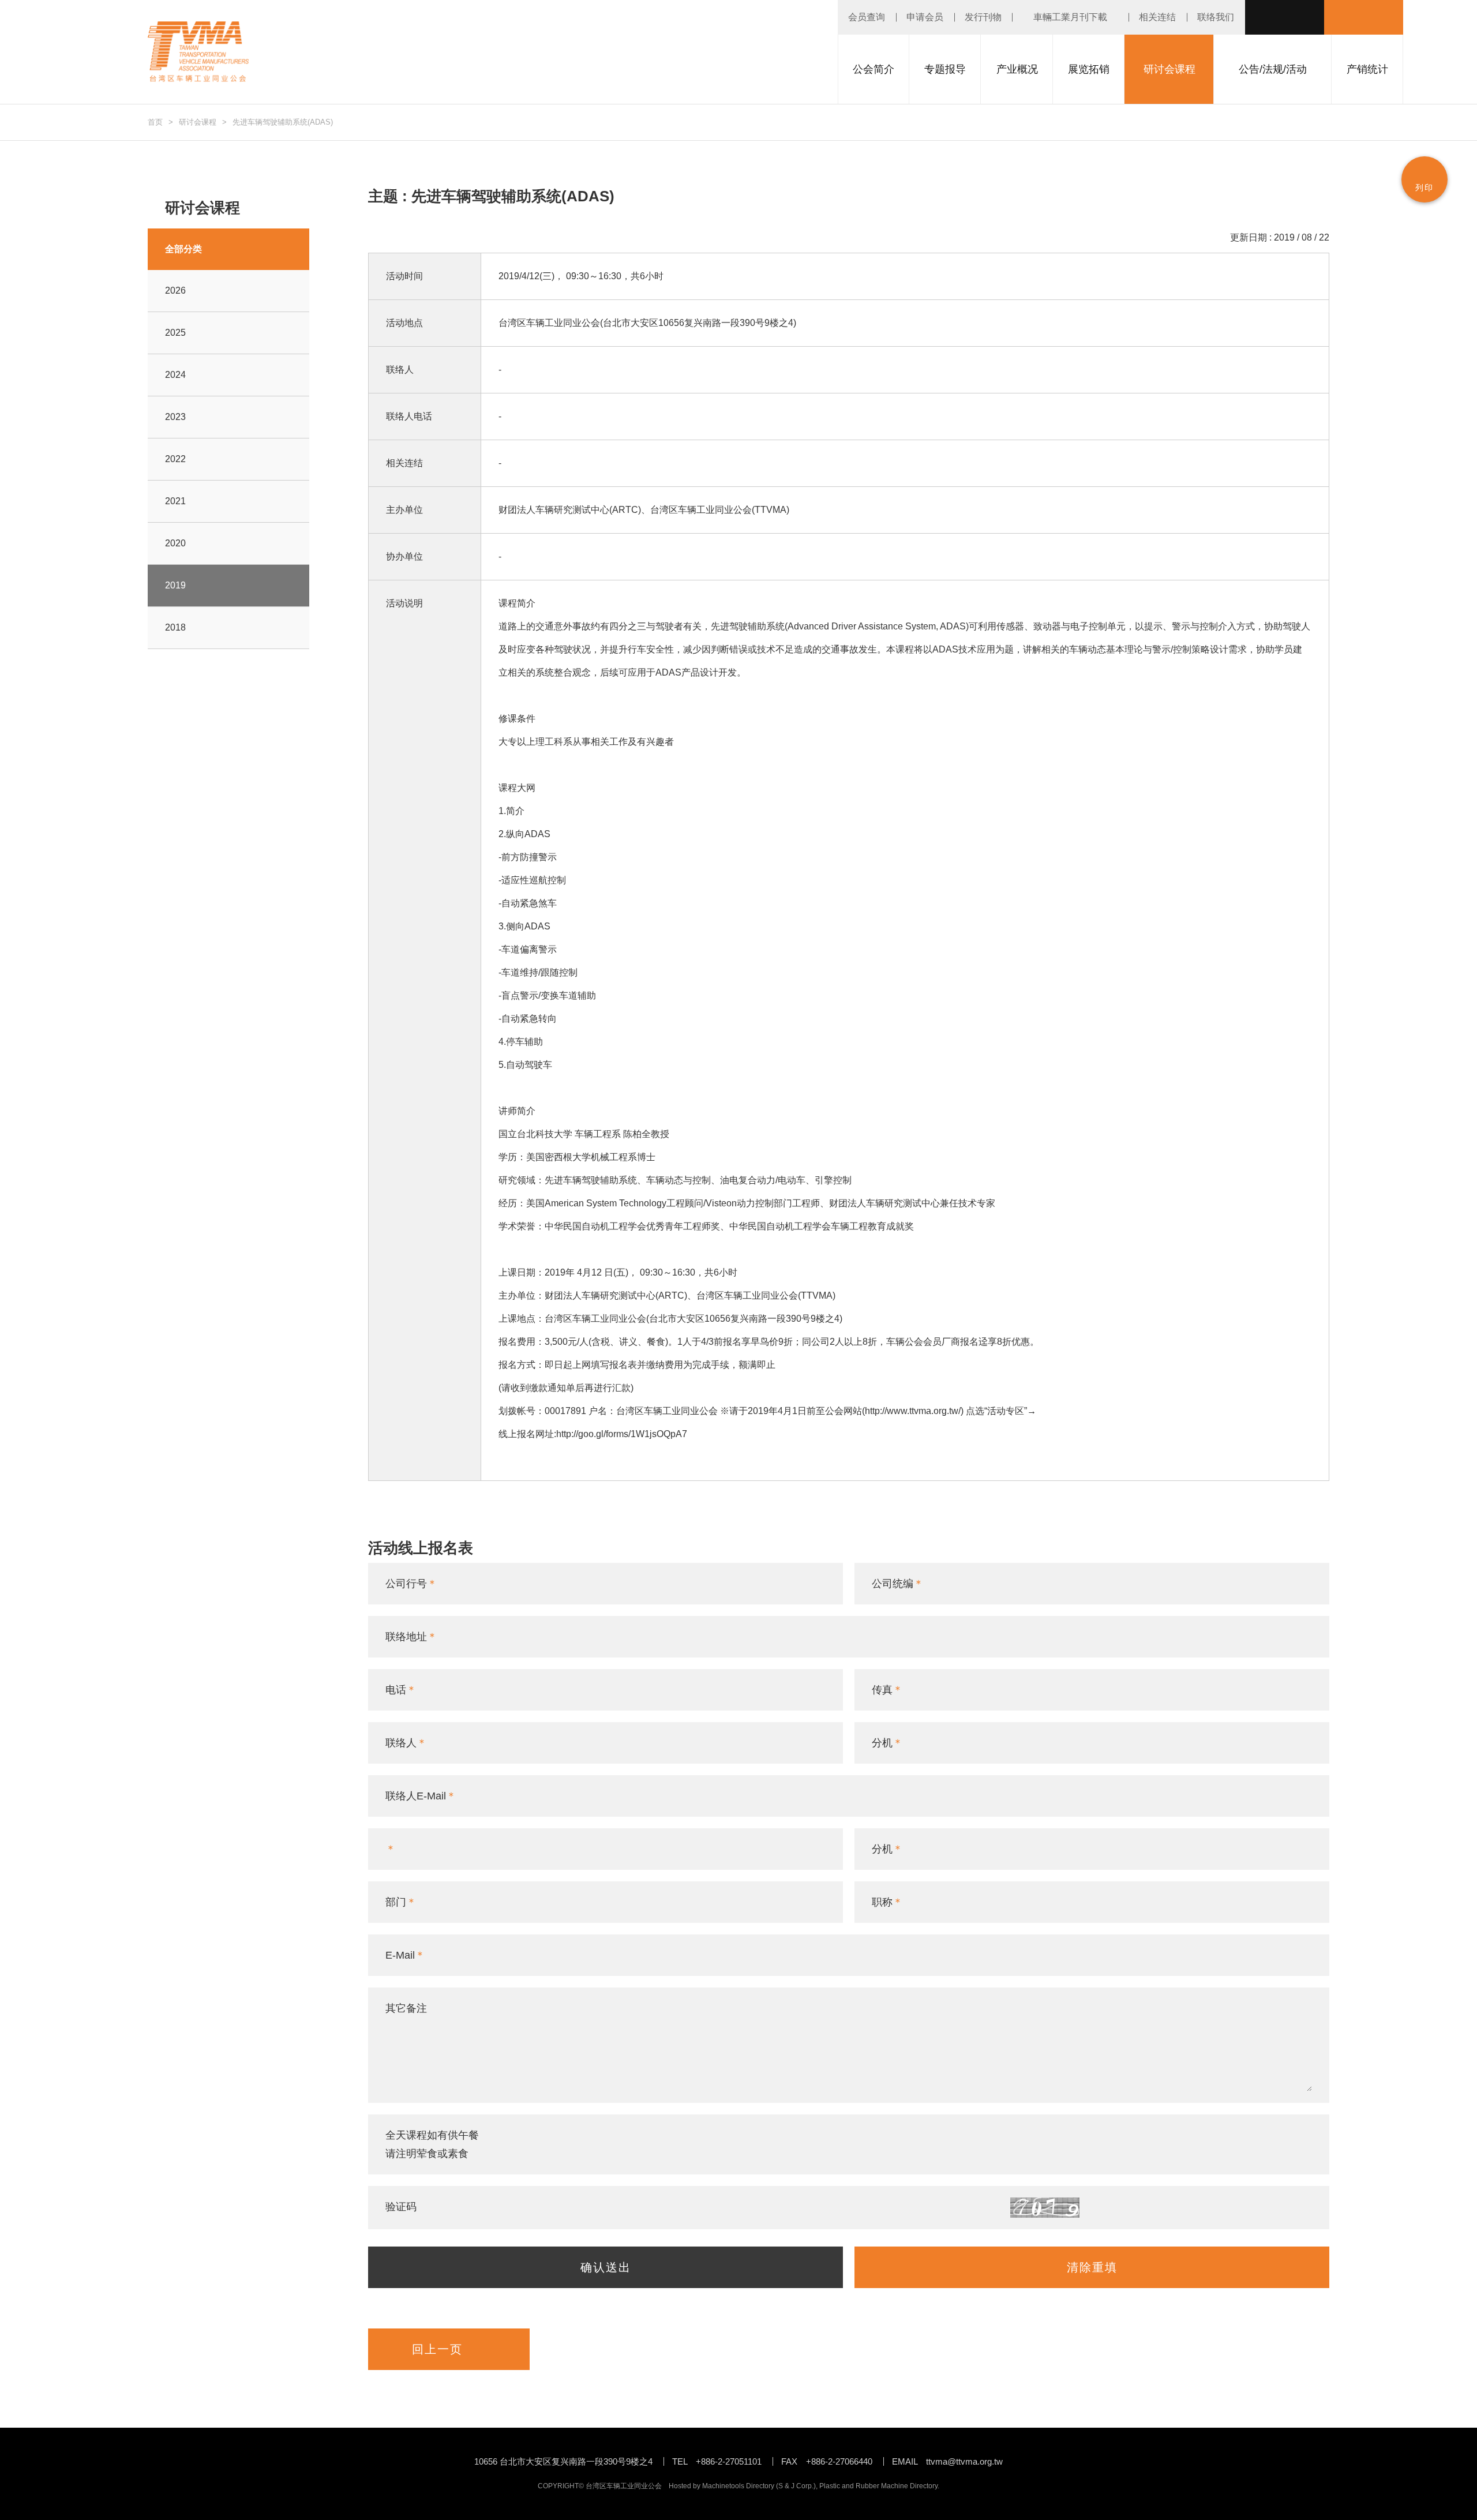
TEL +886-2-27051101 (717, 2461)
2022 (175, 459)
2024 (175, 375)
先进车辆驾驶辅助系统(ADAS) (283, 122)
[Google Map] (810, 323)
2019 (175, 585)
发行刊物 (983, 17)
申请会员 (925, 17)
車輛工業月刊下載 (1070, 17)
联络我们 (1216, 17)
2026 (175, 290)
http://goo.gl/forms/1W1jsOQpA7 (622, 1434)
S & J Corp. (796, 2486)
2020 (175, 543)
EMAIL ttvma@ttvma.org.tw (947, 2461)
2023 (175, 417)
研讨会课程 (198, 122)
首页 (155, 122)
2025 (175, 333)
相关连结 (1157, 17)
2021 (175, 501)
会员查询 (867, 17)
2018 (175, 627)
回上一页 (437, 2349)
